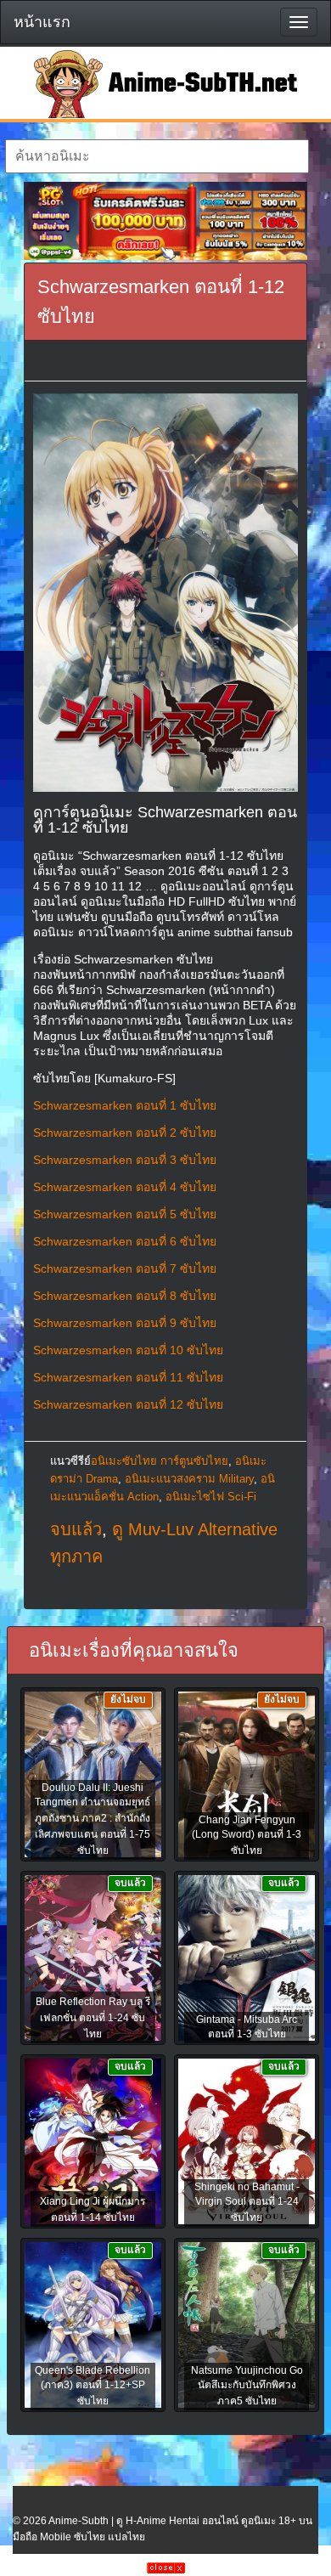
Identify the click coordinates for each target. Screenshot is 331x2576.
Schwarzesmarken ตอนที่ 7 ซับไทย (125, 1268)
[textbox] (157, 156)
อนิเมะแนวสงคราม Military (189, 1479)
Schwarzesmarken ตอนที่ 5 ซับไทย (125, 1214)
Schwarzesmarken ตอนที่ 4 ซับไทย (125, 1187)
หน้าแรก (42, 22)
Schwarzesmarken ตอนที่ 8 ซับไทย (125, 1296)
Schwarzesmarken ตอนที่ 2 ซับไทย (125, 1133)
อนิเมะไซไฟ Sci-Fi (211, 1497)
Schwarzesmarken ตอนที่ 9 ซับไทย (125, 1323)
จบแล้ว (76, 1529)
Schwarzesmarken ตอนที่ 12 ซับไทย (128, 1404)
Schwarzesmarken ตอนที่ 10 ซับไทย (128, 1350)
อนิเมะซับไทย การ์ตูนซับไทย (160, 1461)
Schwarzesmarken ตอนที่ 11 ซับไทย (128, 1377)
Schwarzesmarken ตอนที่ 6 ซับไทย (125, 1241)
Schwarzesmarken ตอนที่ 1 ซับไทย (125, 1105)
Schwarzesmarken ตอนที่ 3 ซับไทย (125, 1160)
